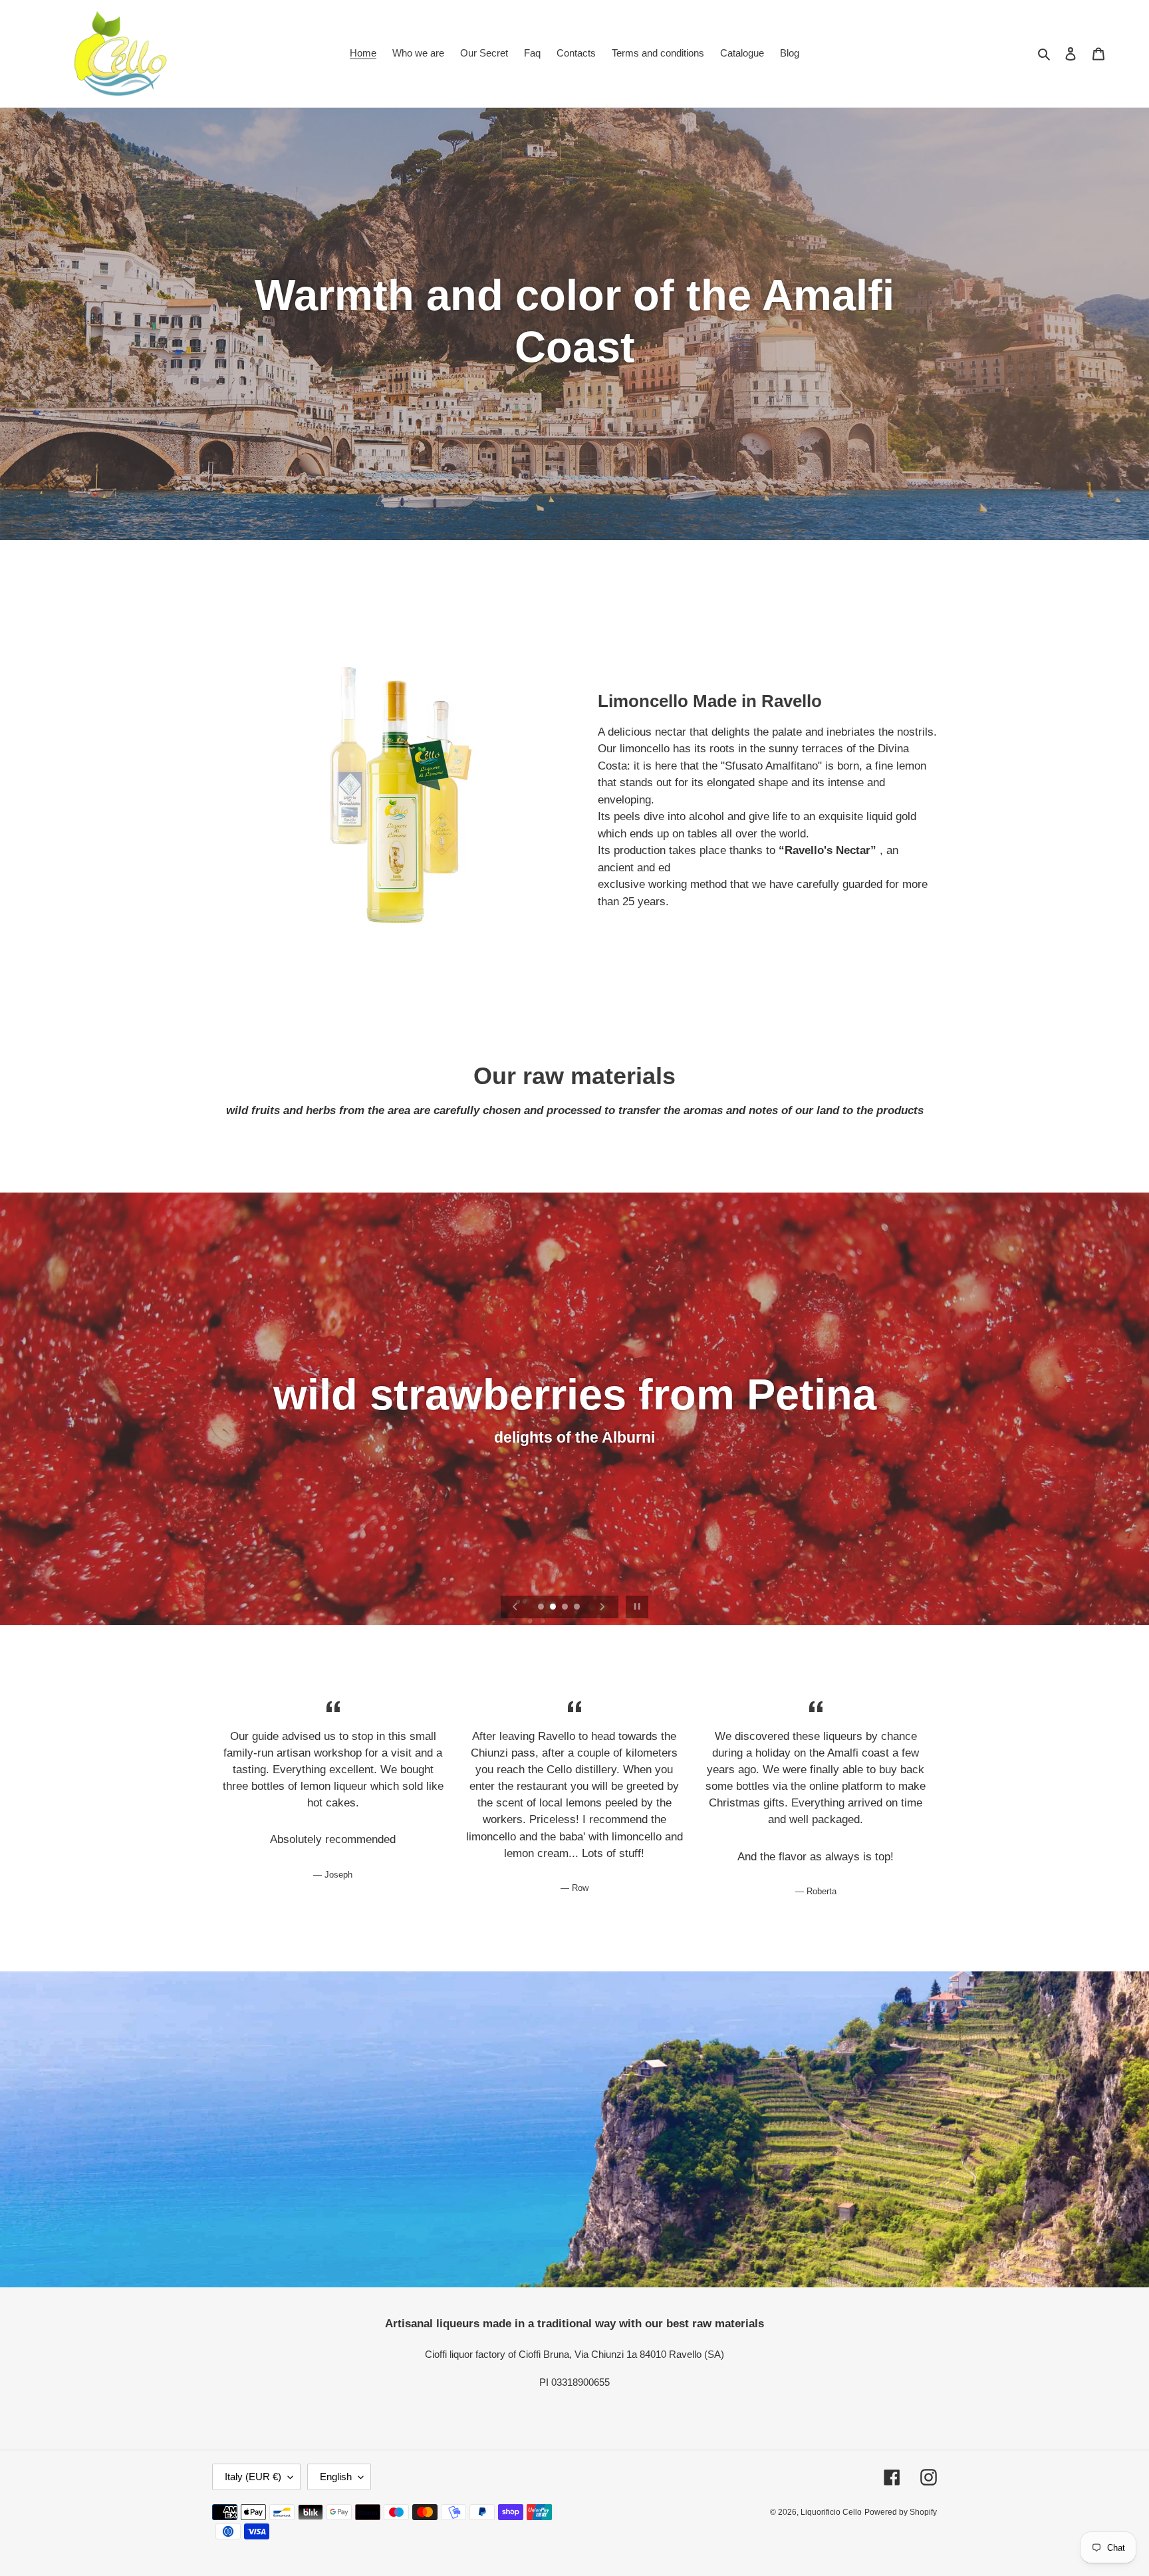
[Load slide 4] (578, 1608)
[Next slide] (602, 1607)
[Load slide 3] (566, 1608)
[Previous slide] (515, 1607)
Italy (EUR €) (253, 2477)
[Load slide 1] (542, 1608)
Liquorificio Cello (831, 2512)
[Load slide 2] (554, 1608)
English (336, 2477)
